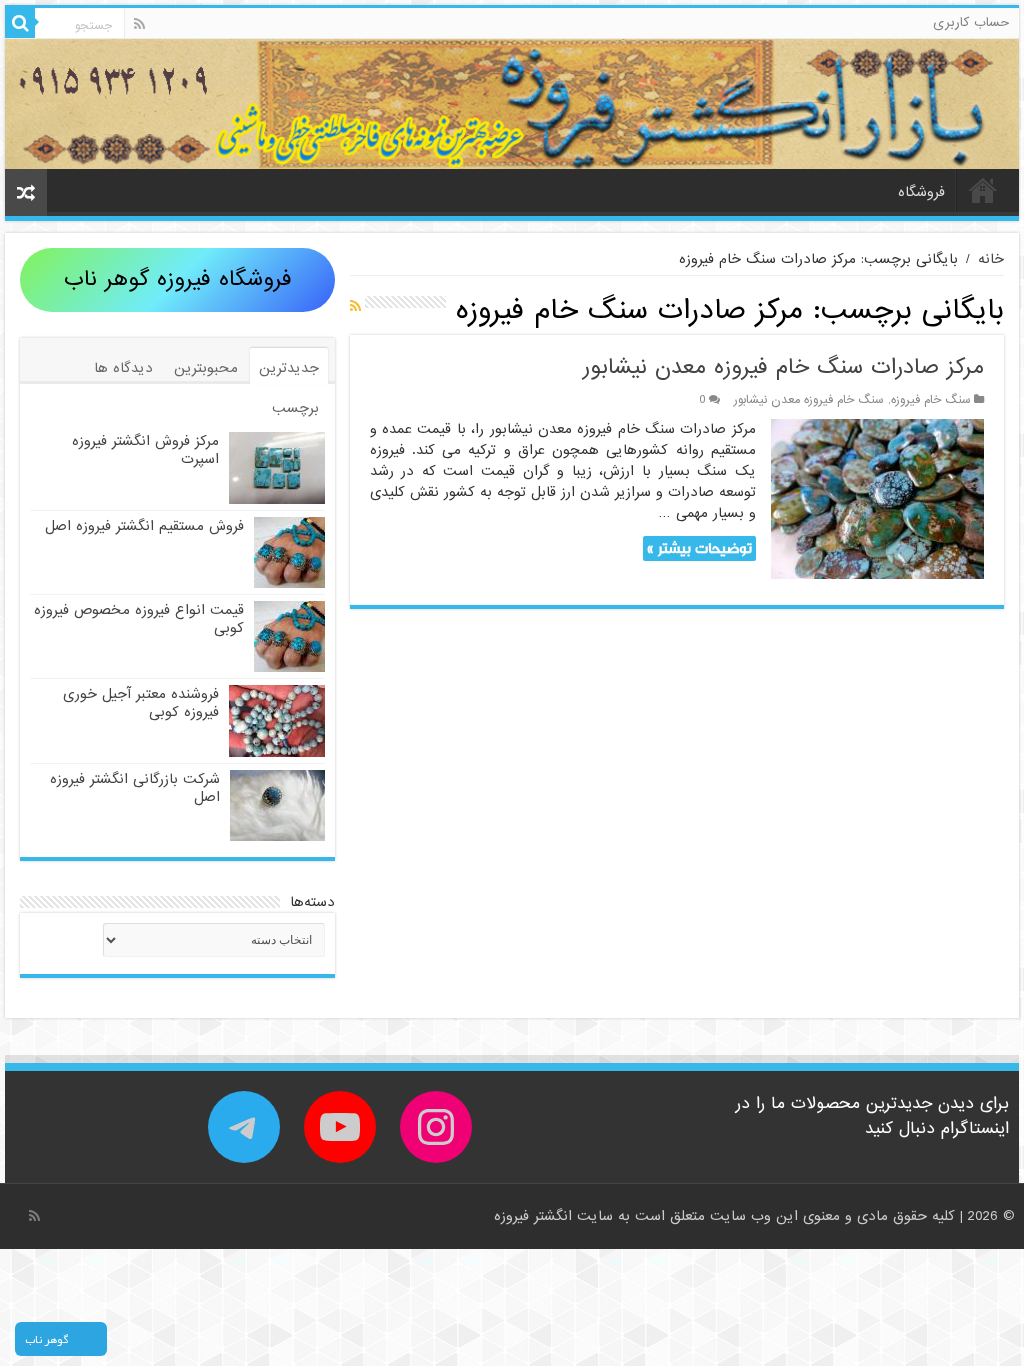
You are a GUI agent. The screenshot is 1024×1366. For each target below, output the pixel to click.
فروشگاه (921, 192)
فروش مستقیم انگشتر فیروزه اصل (144, 526)
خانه (983, 190)
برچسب (295, 408)
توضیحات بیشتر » (699, 548)
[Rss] (139, 24)
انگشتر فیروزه (535, 1216)
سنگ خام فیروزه (931, 400)
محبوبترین (206, 368)
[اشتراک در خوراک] (355, 307)
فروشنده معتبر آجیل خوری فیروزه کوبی (141, 703)
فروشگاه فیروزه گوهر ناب (178, 279)
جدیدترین (289, 368)
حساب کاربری (971, 22)
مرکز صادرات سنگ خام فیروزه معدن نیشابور (783, 367)
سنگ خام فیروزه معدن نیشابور (809, 400)
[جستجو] (20, 23)
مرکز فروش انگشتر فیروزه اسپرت (145, 450)
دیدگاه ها (123, 368)
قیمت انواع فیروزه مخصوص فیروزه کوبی (139, 619)
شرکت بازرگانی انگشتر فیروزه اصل (135, 788)
